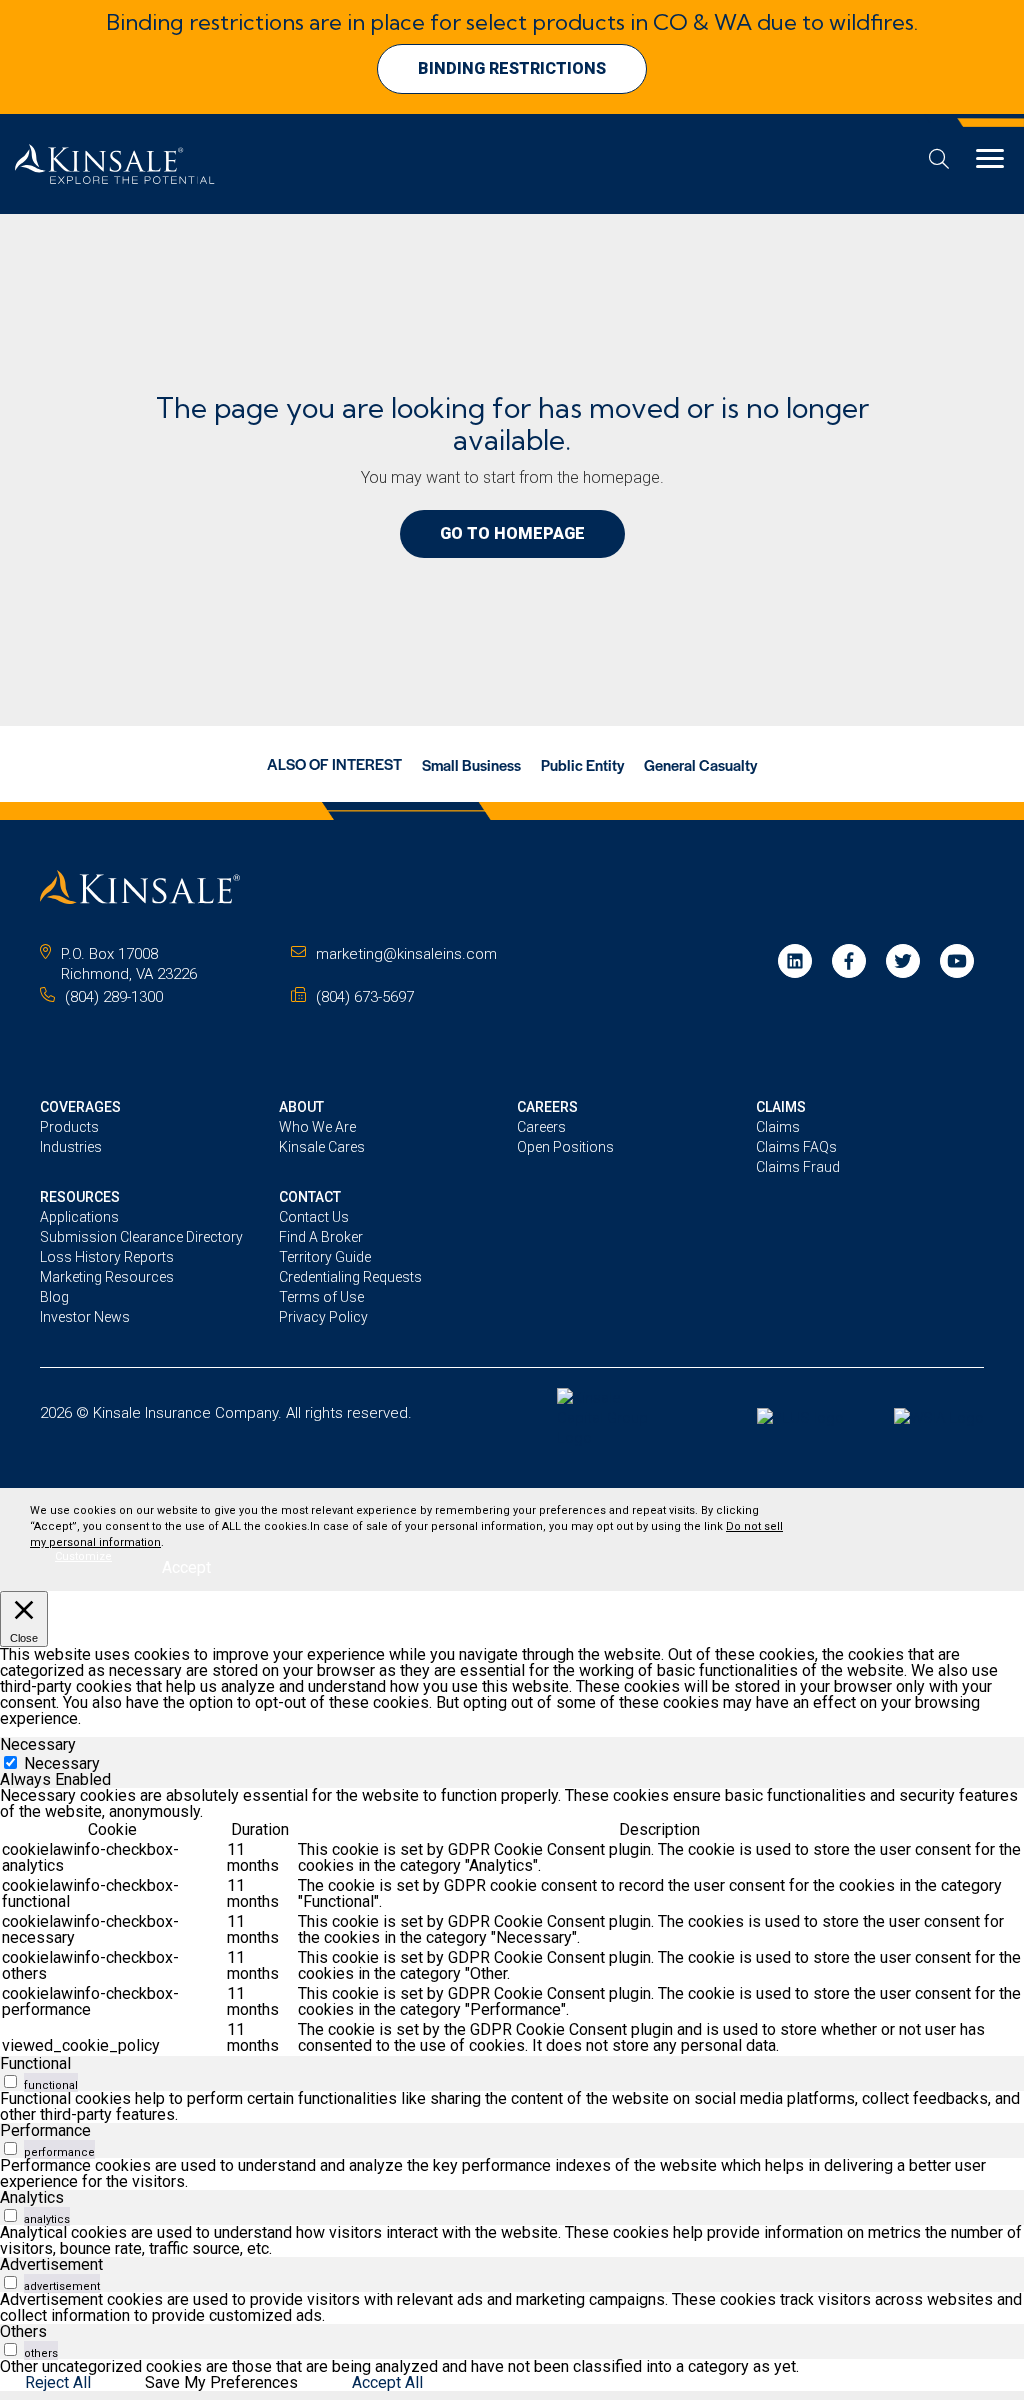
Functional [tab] (35, 2063)
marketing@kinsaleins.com (406, 954)
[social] (795, 961)
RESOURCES (80, 1197)
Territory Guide (325, 1257)
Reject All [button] (58, 2382)
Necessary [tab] (38, 1744)
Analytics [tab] (32, 2197)
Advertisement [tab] (51, 2264)
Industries (71, 1147)
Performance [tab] (45, 2130)
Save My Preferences (221, 2382)
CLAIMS (781, 1107)
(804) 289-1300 (114, 997)
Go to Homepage (512, 533)
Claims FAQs (796, 1147)
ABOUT (301, 1107)
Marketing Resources (107, 1277)
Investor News (85, 1317)
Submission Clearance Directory (141, 1237)
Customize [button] (83, 1556)
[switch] (10, 2081)
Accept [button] (186, 1567)
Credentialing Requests (350, 1277)
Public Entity (582, 764)
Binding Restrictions (512, 68)
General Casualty (700, 764)
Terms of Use (321, 1297)
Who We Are (317, 1127)
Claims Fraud (798, 1167)
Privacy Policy (323, 1317)
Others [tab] (23, 2331)
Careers (541, 1127)
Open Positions (565, 1147)
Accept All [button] (387, 2382)
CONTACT (310, 1197)
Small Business (471, 764)
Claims (778, 1127)
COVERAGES (80, 1107)
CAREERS (547, 1107)
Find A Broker (321, 1237)
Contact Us (314, 1217)
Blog (54, 1297)
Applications (79, 1217)
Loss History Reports (107, 1257)
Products (69, 1127)
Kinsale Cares (322, 1147)
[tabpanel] (512, 1922)
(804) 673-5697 (365, 997)
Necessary (62, 1763)
